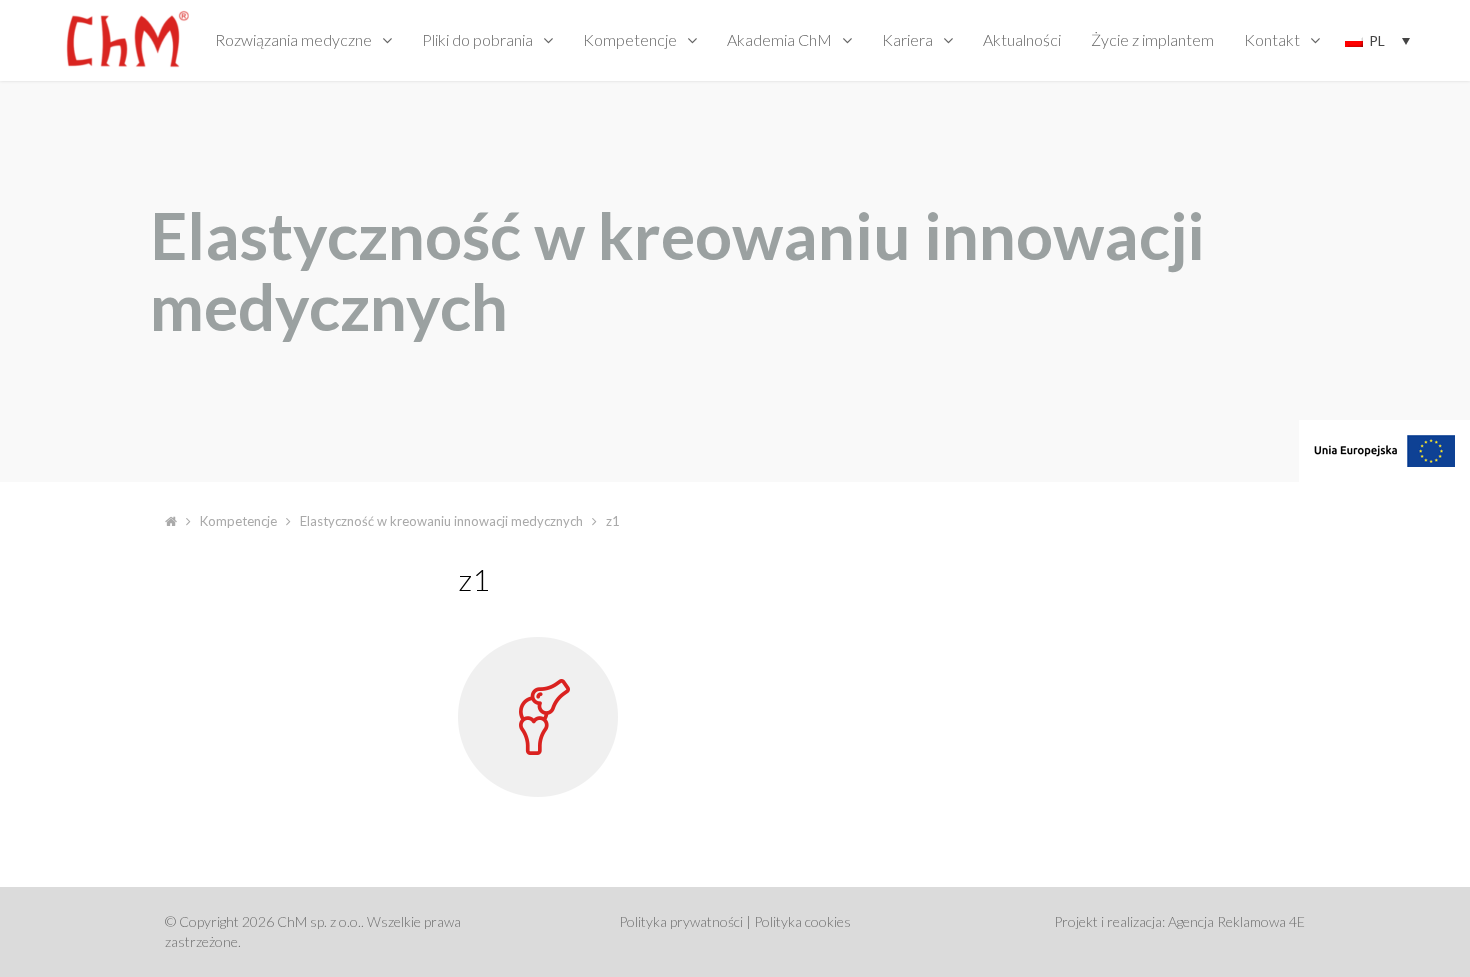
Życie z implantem (1152, 39)
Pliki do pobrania (477, 39)
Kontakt (1272, 39)
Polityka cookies (802, 921)
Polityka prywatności (681, 921)
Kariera (907, 39)
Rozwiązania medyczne (293, 39)
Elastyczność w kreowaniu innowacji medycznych (441, 521)
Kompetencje (630, 39)
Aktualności (1022, 39)
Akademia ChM (779, 39)
